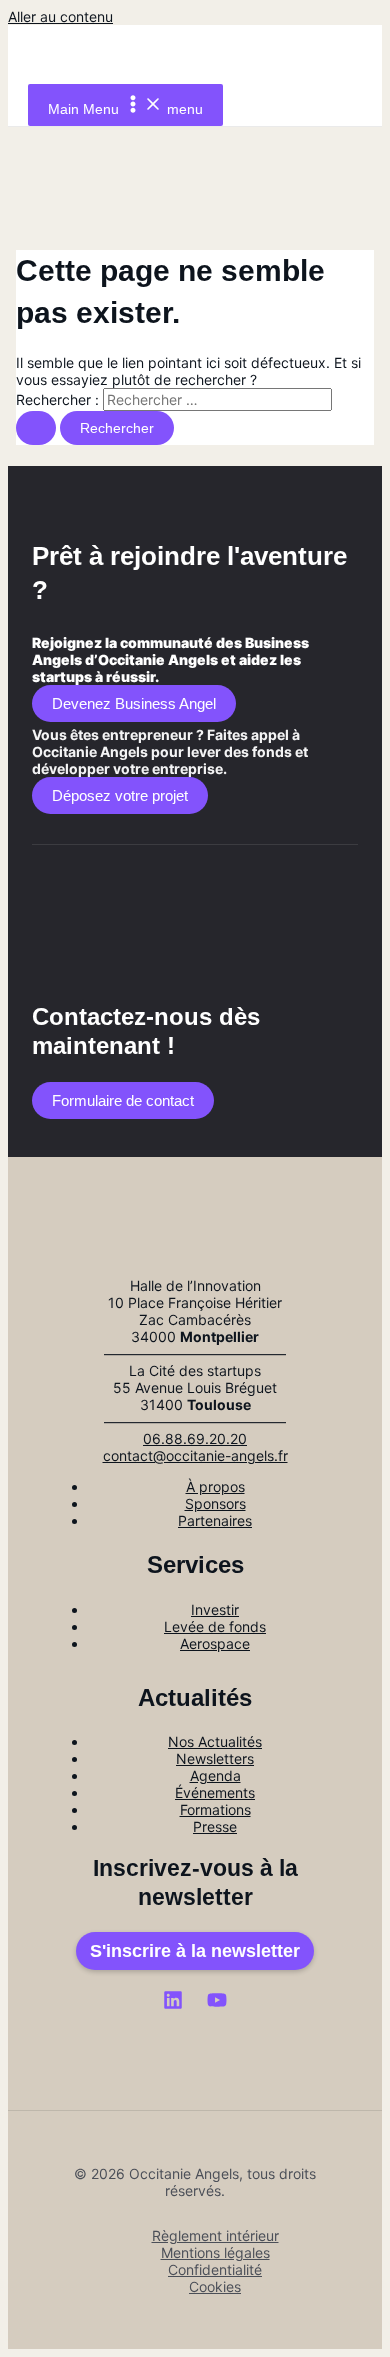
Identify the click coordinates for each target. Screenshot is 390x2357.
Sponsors (215, 1503)
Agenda (215, 1775)
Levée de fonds (215, 1626)
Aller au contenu (60, 16)
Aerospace (215, 1643)
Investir (215, 1609)
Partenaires (215, 1520)
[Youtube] (217, 2004)
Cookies (215, 2286)
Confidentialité (215, 2269)
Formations (215, 1809)
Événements (215, 1792)
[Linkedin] (173, 2004)
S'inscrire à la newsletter (195, 1951)
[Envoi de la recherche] (36, 428)
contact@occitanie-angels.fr (195, 1455)
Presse (215, 1826)
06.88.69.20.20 (195, 1438)
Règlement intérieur (215, 2235)
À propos (215, 1486)
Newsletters (215, 1758)
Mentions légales (215, 2252)
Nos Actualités (215, 1741)
